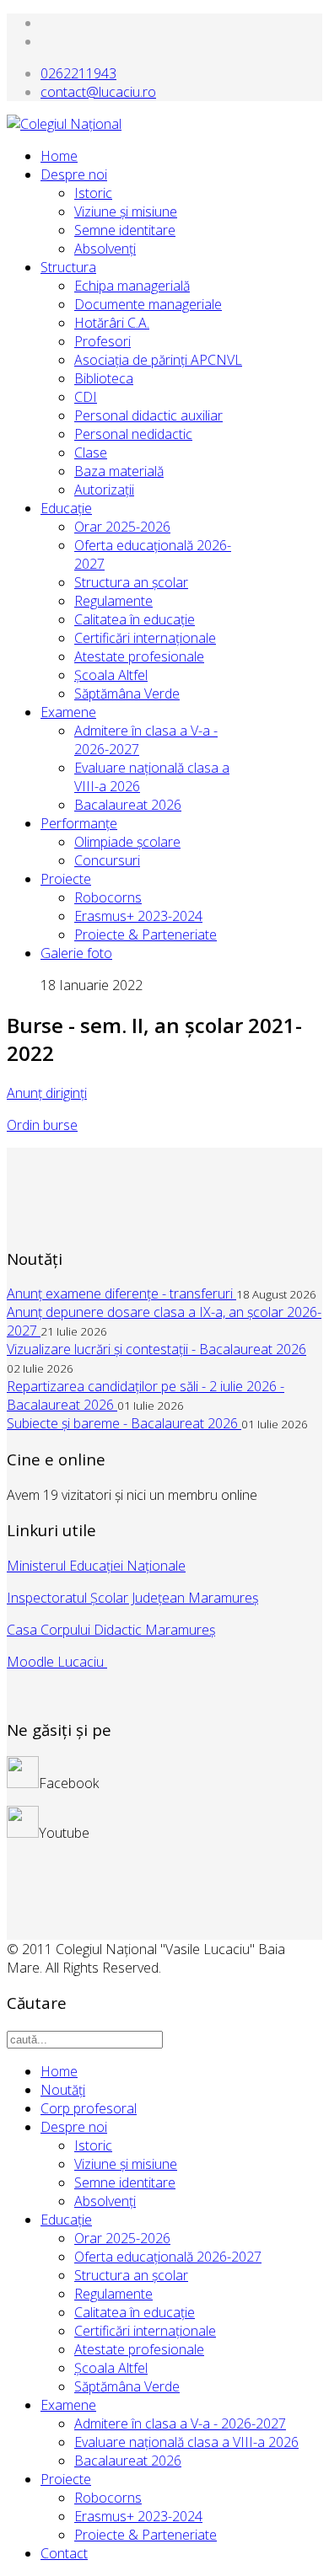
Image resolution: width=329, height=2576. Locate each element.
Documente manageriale (148, 304)
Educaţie (66, 508)
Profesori (102, 341)
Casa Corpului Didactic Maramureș (111, 1630)
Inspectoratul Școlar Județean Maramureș (132, 1598)
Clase (91, 453)
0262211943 (78, 73)
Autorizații (104, 490)
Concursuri (107, 860)
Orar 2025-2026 (122, 527)
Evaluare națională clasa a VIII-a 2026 (186, 2442)
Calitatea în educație (135, 2312)
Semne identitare (125, 230)
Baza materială (119, 471)
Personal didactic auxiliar (148, 415)
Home (59, 156)
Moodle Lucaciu (57, 1662)
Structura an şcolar (131, 582)
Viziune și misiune (126, 212)
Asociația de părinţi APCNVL (158, 360)
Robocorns (108, 897)
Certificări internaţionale (145, 638)
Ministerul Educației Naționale (96, 1566)
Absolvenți (105, 2201)
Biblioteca (104, 378)
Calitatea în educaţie (135, 619)
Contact (64, 2553)
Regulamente (113, 601)
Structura (68, 267)
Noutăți (63, 2090)
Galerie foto (76, 953)
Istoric (93, 193)
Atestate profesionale (139, 656)
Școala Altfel (111, 675)
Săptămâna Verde (127, 694)
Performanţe (79, 823)
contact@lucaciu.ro (98, 92)
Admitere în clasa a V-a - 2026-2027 (180, 2423)
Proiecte (66, 879)
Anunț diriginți (47, 1093)
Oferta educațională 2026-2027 (168, 2257)
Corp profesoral (89, 2108)
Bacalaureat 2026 (128, 805)
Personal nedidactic (133, 434)
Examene (68, 712)
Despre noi (74, 174)
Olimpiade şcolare (127, 842)
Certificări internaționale (145, 2331)
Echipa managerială (132, 286)
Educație (66, 2220)
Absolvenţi (105, 249)
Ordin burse (42, 1125)
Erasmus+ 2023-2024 (138, 916)
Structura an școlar (131, 2275)
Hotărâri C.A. (112, 323)
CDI (86, 397)
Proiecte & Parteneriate (146, 935)
